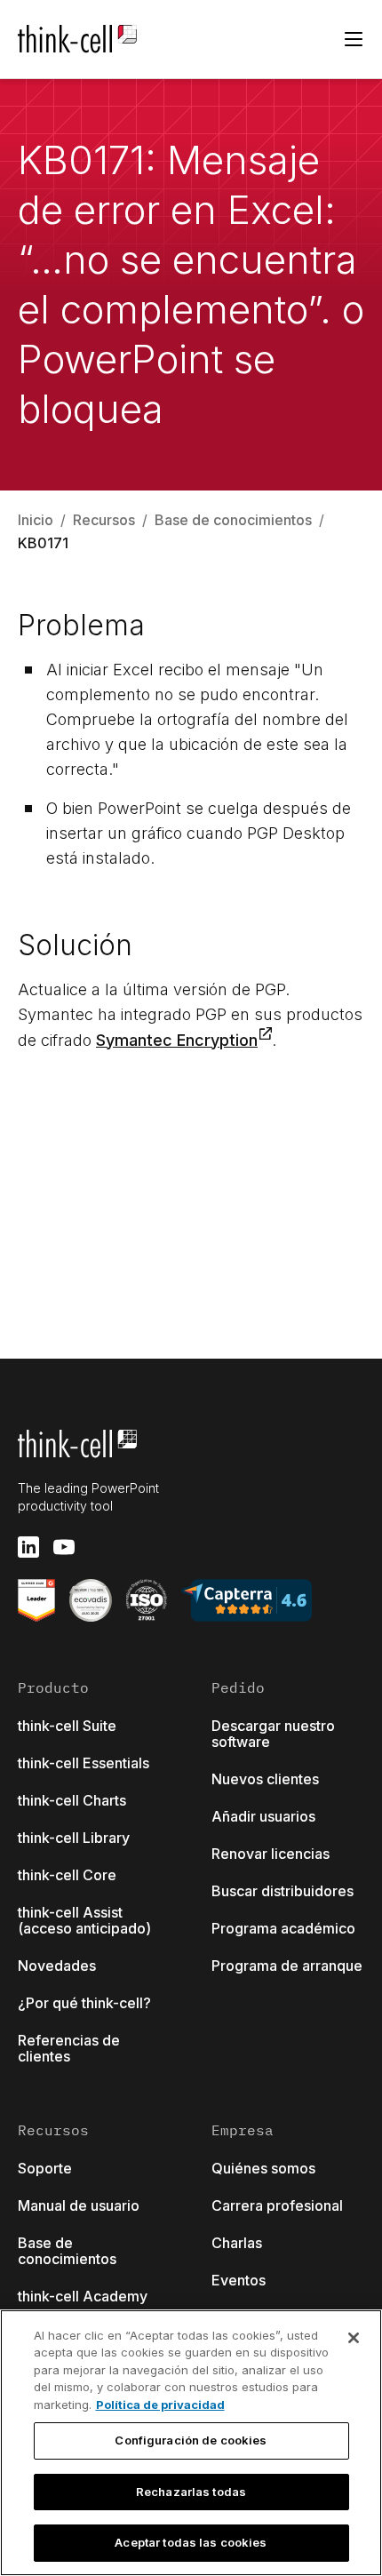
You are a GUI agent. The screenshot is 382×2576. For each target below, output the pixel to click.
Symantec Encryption (177, 1040)
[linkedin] (28, 1547)
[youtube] (64, 1547)
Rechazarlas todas (191, 2492)
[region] (191, 2443)
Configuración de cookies (191, 2440)
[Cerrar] (354, 2338)
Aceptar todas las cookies (191, 2542)
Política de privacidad (160, 2405)
